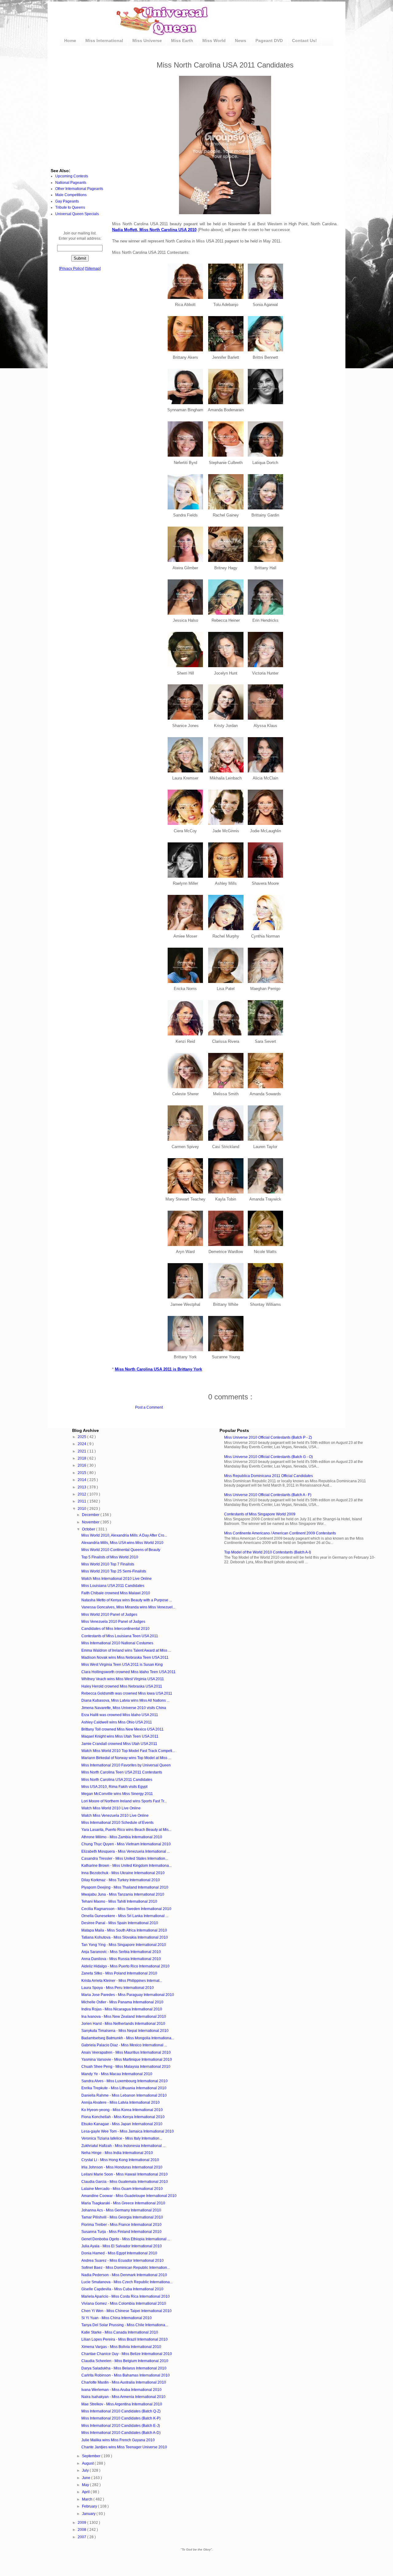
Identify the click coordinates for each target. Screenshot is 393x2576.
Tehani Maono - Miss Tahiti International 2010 (119, 1901)
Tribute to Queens (70, 207)
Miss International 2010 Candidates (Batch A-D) (121, 2433)
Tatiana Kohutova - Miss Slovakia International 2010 (125, 1937)
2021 (82, 1451)
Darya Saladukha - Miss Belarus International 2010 (124, 2368)
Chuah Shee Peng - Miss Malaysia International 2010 (126, 2067)
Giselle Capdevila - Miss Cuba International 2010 (122, 2289)
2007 (82, 2537)
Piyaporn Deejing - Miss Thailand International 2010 (125, 1887)
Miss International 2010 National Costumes (117, 1643)
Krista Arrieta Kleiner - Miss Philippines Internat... (122, 1981)
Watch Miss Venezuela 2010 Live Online (115, 1816)
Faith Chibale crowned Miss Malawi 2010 (116, 1593)
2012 (82, 1494)
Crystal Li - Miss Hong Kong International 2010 (120, 2160)
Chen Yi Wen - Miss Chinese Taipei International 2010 (126, 2311)
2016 (82, 1465)
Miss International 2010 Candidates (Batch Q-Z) (121, 2411)
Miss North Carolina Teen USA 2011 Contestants (122, 1772)
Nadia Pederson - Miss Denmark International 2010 (124, 2275)
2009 (82, 2523)
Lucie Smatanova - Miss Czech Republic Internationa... (127, 2282)
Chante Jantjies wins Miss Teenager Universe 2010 (124, 2447)
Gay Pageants (67, 201)
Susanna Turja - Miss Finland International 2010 (121, 2232)
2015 (82, 1473)
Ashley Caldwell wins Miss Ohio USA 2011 (117, 1722)
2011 (82, 1501)
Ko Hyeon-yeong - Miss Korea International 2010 (122, 2110)
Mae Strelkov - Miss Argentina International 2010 (122, 2404)
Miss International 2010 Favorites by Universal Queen (126, 1765)
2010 (82, 1509)
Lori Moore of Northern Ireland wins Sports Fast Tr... (124, 1801)
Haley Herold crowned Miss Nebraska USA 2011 (122, 1686)
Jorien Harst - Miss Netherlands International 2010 (123, 2024)
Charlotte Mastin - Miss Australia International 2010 (124, 2382)
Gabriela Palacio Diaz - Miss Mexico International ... (124, 2045)
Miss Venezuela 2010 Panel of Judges (113, 1622)
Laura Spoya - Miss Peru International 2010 (118, 1988)
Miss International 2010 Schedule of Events (117, 1823)
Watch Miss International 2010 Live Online (117, 1579)
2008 (82, 2530)
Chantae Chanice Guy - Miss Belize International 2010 (127, 2354)
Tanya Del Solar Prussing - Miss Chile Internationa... (125, 2325)
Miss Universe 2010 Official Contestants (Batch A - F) (268, 1495)
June (87, 2478)
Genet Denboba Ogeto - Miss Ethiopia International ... (126, 2239)
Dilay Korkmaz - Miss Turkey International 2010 (121, 1880)
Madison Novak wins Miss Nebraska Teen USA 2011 (125, 1657)
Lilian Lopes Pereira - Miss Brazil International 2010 (125, 2339)
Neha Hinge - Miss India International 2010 (117, 2153)
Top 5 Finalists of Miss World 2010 (110, 1557)
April (86, 2492)
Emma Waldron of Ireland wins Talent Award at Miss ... (126, 1650)
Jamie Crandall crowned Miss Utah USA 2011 (119, 1744)
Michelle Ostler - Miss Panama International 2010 (122, 2002)
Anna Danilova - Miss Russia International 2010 (121, 1959)
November (91, 1522)
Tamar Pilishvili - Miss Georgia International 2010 (122, 2217)
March (88, 2499)
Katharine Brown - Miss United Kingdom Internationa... (126, 1866)
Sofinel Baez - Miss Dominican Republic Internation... (126, 2268)
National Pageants (71, 183)
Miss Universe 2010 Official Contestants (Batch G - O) (268, 1457)
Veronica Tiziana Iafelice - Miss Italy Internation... (122, 2138)
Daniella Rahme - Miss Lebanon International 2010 (124, 2095)
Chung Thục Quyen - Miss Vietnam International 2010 (126, 1844)
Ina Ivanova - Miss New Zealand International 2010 (124, 2017)
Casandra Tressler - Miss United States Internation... (125, 1859)
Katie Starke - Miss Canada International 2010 (120, 2332)
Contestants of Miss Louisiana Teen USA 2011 (120, 1636)
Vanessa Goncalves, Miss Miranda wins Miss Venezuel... (128, 1607)
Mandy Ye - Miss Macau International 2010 (117, 2074)
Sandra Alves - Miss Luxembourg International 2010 (125, 2081)
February (90, 2506)
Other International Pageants (79, 189)
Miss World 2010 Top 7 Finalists (108, 1564)
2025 (82, 1437)
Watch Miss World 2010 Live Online (111, 1808)
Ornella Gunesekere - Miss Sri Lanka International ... (125, 1916)
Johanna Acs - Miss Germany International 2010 (121, 2210)
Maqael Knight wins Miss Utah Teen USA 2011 (120, 1736)
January (89, 2514)
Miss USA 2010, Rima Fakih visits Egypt (114, 1787)
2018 (82, 1458)
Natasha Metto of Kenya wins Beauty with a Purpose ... (127, 1600)
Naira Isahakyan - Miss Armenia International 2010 (123, 2397)
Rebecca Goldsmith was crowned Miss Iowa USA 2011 (127, 1693)
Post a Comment (149, 1407)
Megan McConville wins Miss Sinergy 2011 (117, 1794)
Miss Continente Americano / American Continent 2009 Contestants (280, 1533)
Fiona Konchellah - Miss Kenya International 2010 (123, 2117)
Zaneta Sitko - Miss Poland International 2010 (119, 1973)
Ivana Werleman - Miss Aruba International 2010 (121, 2390)
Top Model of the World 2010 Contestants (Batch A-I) (268, 1552)
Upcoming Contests (72, 176)
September (92, 2456)
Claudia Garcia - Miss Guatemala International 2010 (125, 2182)
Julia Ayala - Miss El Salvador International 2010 (122, 2246)
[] (72, 269)
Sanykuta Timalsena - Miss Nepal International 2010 (125, 2031)
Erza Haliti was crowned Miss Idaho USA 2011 (120, 1715)
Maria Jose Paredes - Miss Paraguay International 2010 (128, 1995)
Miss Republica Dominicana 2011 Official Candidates (268, 1476)
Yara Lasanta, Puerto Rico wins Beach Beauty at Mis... (126, 1830)
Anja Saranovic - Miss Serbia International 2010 (121, 1952)
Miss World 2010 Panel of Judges (109, 1615)
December (91, 1515)
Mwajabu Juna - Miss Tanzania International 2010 (123, 1894)
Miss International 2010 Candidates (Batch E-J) (121, 2426)
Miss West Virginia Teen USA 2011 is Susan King (122, 1665)
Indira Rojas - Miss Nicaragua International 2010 (122, 2009)
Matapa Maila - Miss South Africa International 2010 (124, 1930)
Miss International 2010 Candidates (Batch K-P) (121, 2418)
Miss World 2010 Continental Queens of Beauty (121, 1550)
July (86, 2470)
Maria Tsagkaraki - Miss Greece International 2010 (123, 2203)
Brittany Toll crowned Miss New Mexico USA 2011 (123, 1729)
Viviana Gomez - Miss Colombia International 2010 (124, 2303)
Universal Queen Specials (77, 214)
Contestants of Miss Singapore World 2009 (260, 1514)
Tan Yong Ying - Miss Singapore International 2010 (124, 1945)
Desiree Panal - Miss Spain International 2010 (120, 1923)
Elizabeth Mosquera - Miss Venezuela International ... (126, 1851)
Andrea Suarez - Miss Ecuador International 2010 (123, 2261)
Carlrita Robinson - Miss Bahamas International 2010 (126, 2375)
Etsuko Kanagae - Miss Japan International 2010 (122, 2124)
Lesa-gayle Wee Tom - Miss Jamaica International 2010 (128, 2131)
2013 (82, 1487)
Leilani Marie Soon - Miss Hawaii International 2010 (125, 2174)
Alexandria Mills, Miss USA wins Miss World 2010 (122, 1543)
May (86, 2485)
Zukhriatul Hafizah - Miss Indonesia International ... (123, 2146)
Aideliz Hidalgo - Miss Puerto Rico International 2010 (125, 1966)
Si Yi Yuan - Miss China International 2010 (117, 2318)
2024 (82, 1444)
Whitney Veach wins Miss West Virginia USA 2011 (123, 1679)
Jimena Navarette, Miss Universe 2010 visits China (124, 1708)
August (88, 2463)
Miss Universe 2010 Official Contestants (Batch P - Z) (268, 1437)
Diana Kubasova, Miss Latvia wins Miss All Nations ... (125, 1700)
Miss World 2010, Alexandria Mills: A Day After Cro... (124, 1535)
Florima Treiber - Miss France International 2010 (121, 2225)
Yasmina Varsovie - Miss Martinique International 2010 (127, 2060)
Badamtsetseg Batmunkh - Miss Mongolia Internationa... (128, 2038)
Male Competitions (71, 195)
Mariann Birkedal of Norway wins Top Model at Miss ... (126, 1758)
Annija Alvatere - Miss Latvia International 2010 (121, 2102)
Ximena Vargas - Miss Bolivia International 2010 (121, 2347)
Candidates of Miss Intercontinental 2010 (115, 1629)
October (89, 1529)
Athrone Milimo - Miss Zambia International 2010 (122, 1837)
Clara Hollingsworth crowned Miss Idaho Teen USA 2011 (128, 1672)
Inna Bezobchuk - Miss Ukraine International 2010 (123, 1873)
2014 (82, 1480)
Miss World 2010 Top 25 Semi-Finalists (114, 1571)
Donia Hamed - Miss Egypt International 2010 (119, 2253)
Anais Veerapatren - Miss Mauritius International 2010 (126, 2052)
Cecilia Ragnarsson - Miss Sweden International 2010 (126, 1909)
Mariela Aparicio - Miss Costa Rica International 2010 (126, 2296)
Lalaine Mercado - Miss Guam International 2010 (122, 2189)
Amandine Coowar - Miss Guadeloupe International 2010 (129, 2196)
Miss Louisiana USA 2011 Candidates (113, 1586)
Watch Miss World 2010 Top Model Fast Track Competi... (128, 1751)
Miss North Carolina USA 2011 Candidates (117, 1780)
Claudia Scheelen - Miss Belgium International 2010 (125, 2361)
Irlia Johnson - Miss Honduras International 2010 (122, 2167)
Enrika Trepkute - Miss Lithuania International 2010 (124, 2088)
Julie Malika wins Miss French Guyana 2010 (118, 2440)
